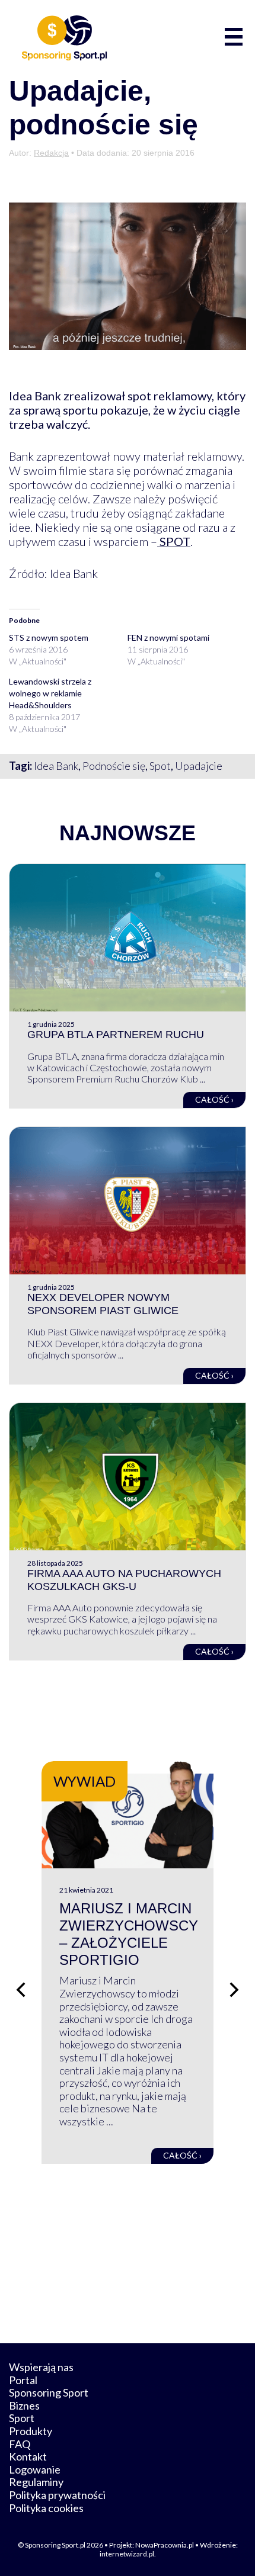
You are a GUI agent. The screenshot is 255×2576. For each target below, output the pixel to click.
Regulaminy (36, 2482)
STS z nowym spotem (49, 637)
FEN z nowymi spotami (168, 637)
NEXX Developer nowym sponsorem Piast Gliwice (103, 1304)
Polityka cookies (46, 2508)
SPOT (174, 541)
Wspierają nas (41, 2367)
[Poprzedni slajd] (21, 1990)
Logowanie (35, 2469)
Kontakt (28, 2456)
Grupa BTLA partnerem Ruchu (116, 1035)
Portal (23, 2380)
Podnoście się (114, 766)
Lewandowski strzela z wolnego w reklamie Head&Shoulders (50, 693)
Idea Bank (56, 766)
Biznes (24, 2405)
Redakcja (51, 153)
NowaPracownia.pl (165, 2545)
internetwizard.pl (127, 2554)
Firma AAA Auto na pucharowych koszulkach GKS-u (124, 1580)
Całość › (214, 1099)
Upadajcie (199, 766)
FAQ (20, 2444)
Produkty (31, 2431)
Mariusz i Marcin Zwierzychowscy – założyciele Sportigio (129, 1934)
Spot (160, 766)
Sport (22, 2418)
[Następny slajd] (234, 1990)
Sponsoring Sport (49, 2392)
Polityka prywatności (57, 2495)
